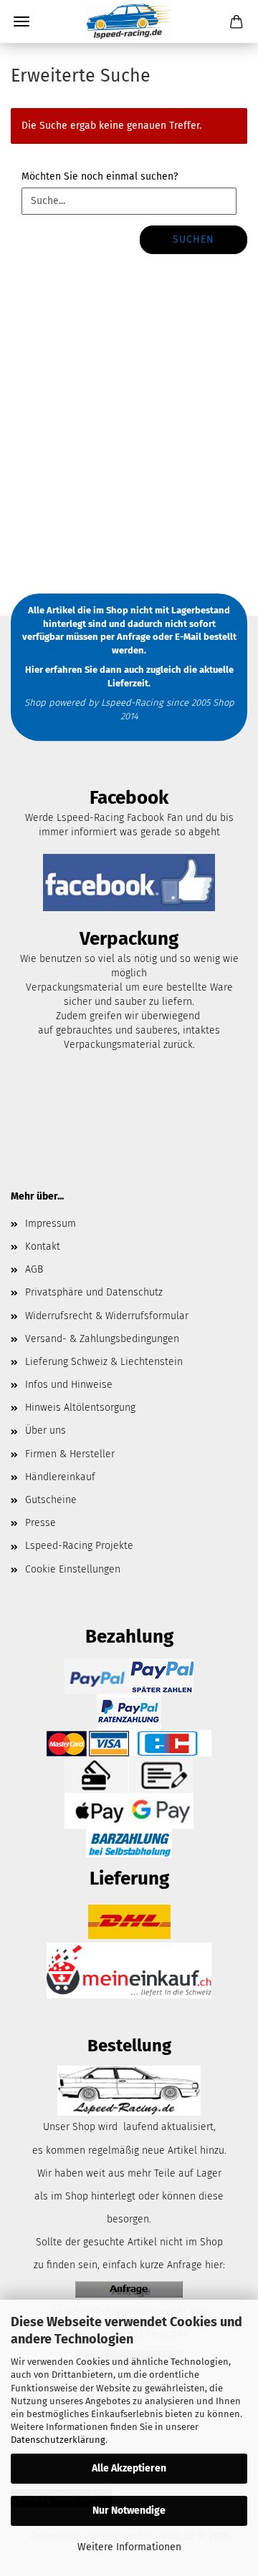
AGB (34, 1269)
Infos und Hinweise (69, 1385)
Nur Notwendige (129, 2511)
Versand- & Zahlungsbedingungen (102, 1339)
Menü (21, 21)
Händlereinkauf (60, 1477)
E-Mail (188, 637)
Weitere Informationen (129, 2547)
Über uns (46, 1430)
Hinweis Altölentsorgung (80, 1408)
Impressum (51, 1224)
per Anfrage (125, 637)
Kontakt (43, 1246)
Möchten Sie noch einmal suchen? (100, 176)
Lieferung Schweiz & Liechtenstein (104, 1362)
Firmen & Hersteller (70, 1454)
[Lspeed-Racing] (129, 21)
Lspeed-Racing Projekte (79, 1546)
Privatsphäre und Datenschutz (94, 1292)
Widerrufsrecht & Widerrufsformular (107, 1316)
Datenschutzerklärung (58, 2440)
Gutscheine (51, 1500)
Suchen (193, 239)
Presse (40, 1523)
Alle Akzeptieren (129, 2468)
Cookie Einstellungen (73, 1569)
